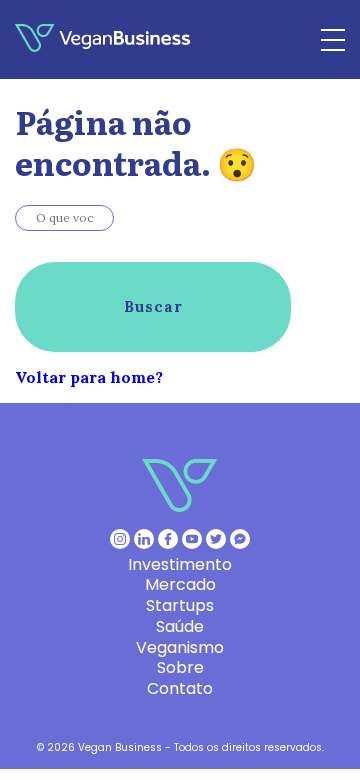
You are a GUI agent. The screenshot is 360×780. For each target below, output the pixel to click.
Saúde (180, 626)
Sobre (180, 667)
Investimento (180, 564)
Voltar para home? (89, 377)
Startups (180, 605)
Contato (180, 688)
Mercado (180, 584)
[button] (153, 307)
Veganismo (180, 647)
